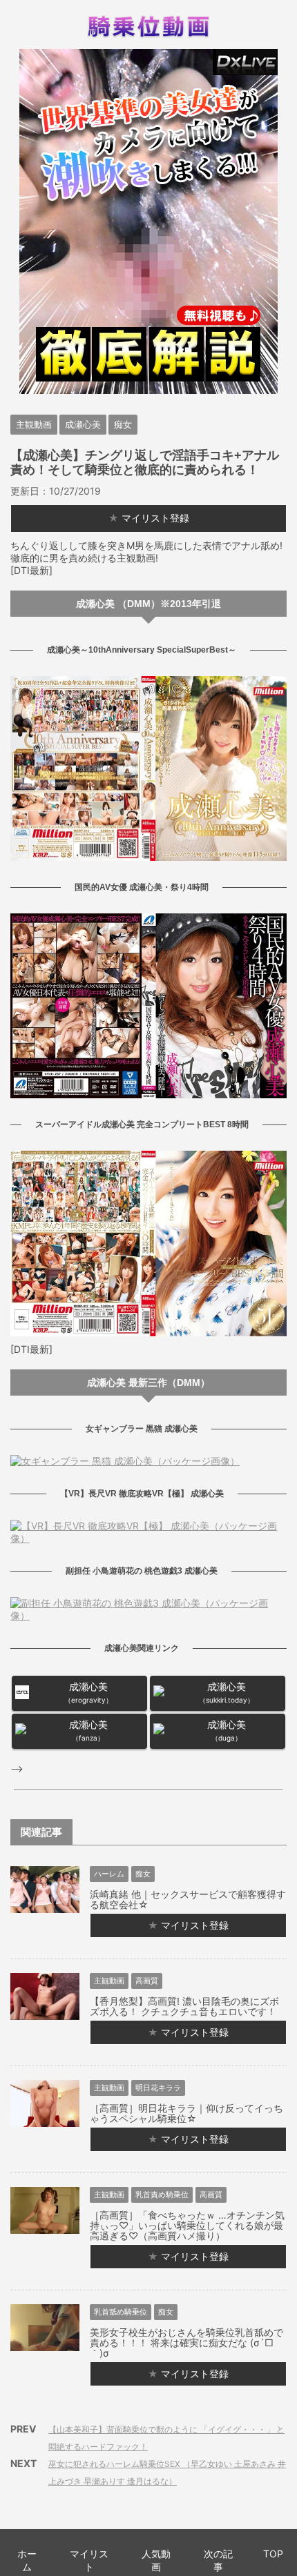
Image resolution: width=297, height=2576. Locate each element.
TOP (273, 2554)
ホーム (27, 2560)
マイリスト (89, 2560)
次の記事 (218, 2560)
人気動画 (156, 2560)
